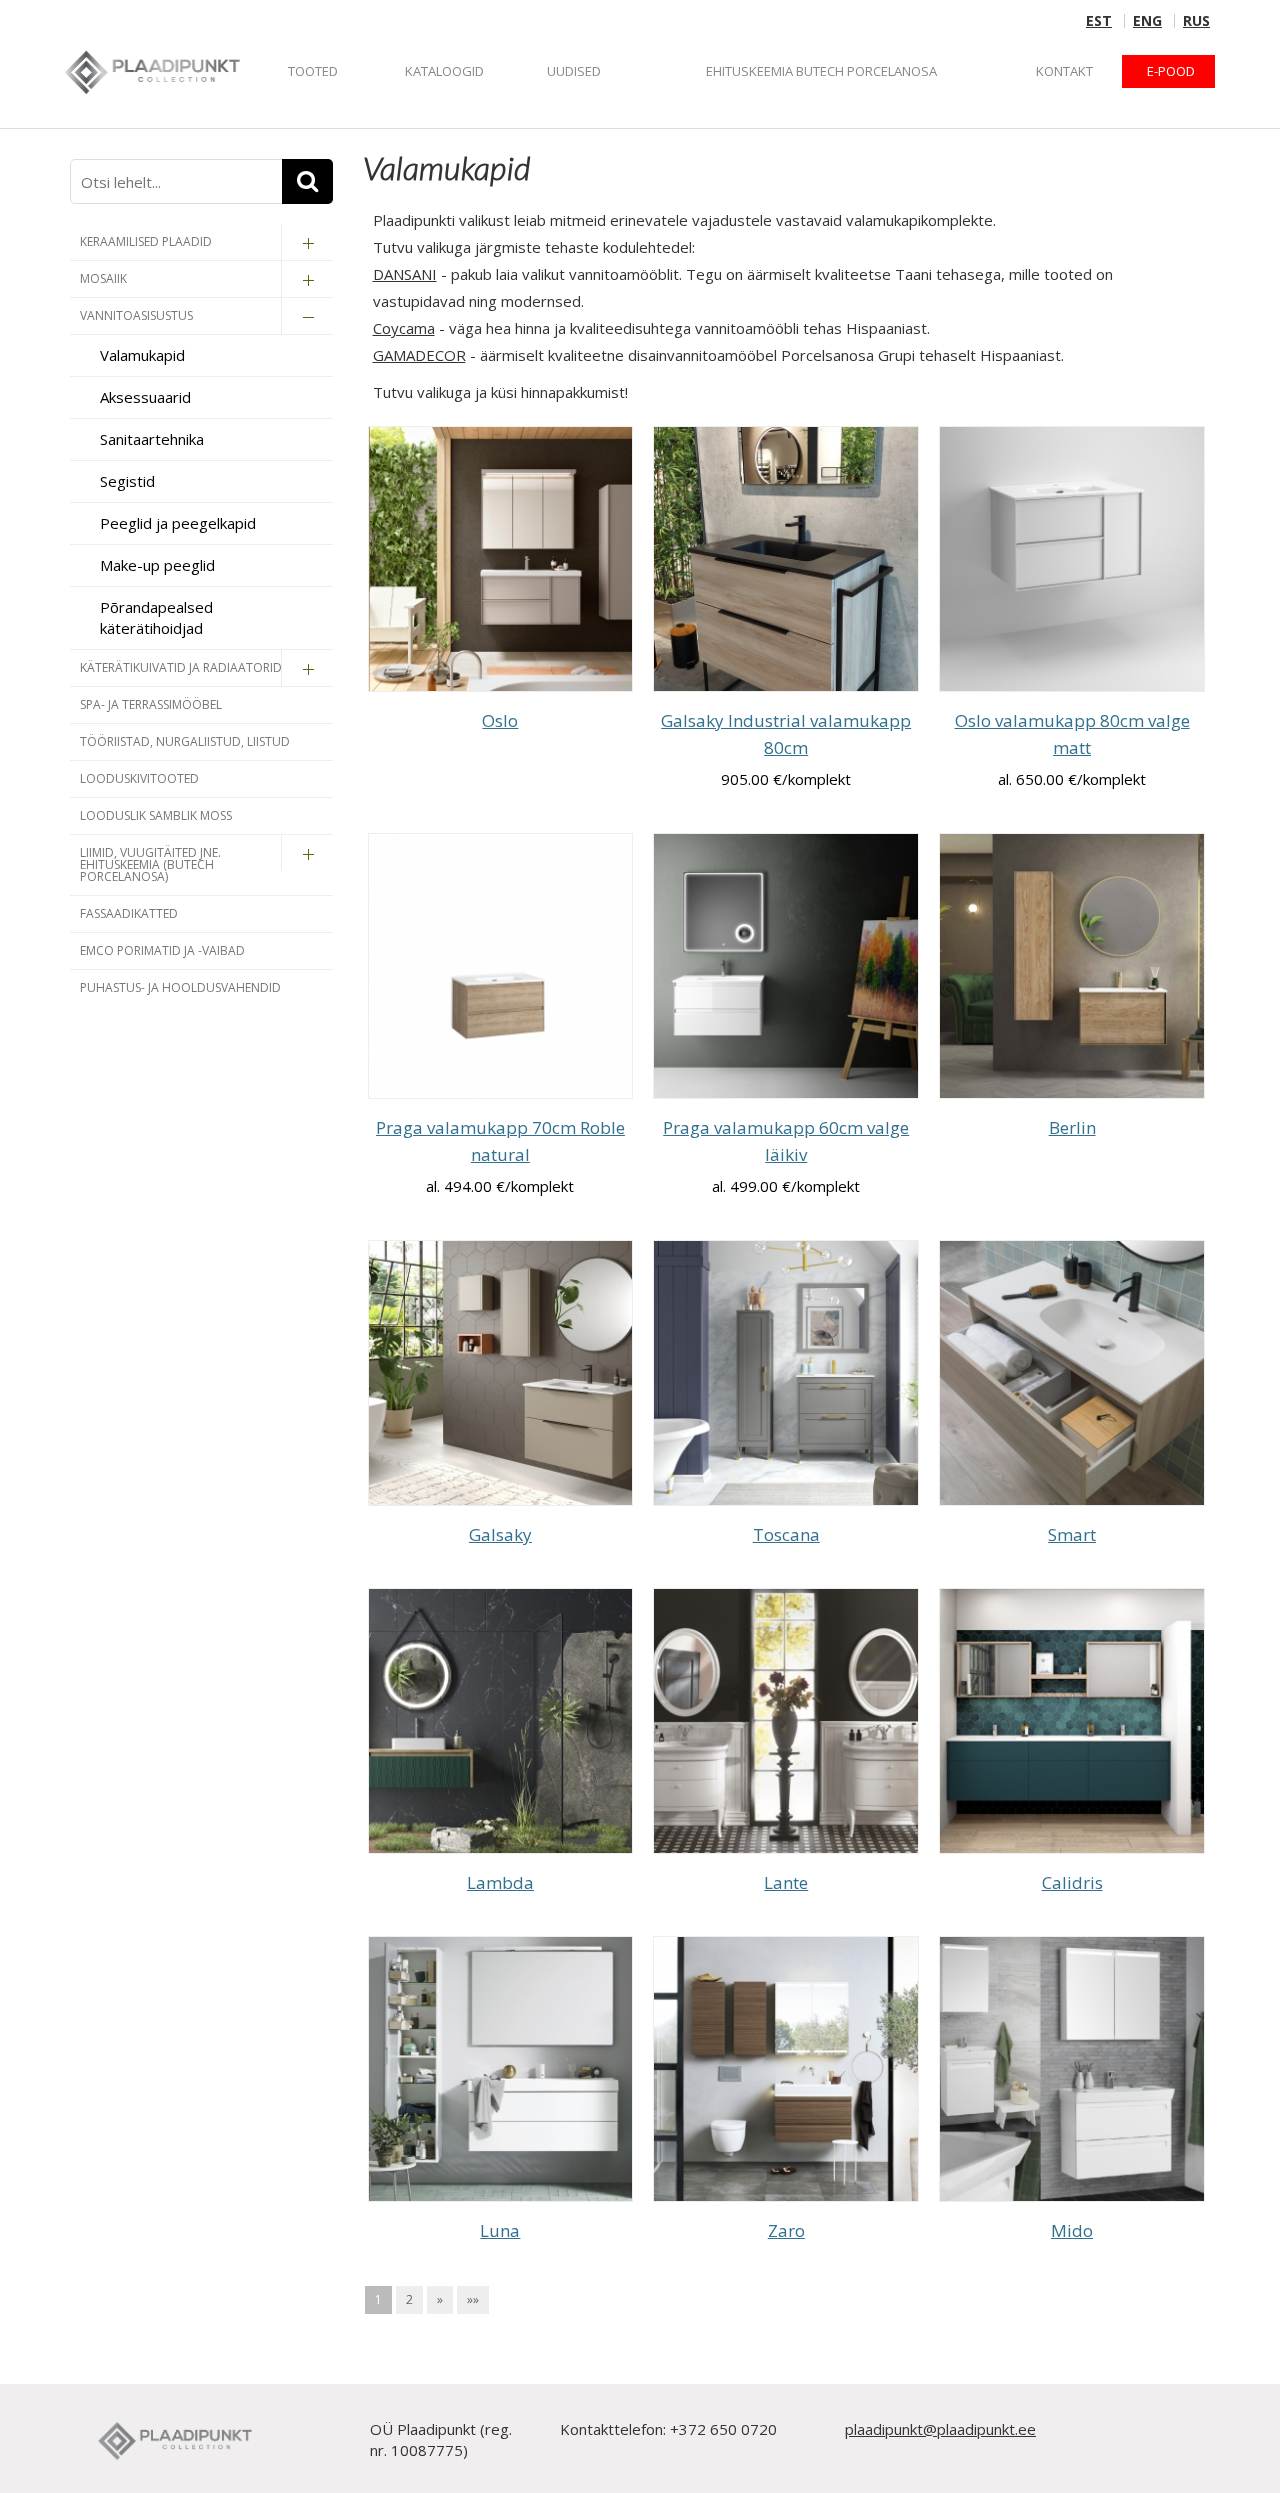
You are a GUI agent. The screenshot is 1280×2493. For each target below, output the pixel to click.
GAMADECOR (419, 355)
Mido (1072, 2230)
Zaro (786, 2230)
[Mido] (1072, 2069)
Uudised (574, 71)
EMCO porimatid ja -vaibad (162, 950)
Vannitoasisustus (136, 315)
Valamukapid (142, 355)
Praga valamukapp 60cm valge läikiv (786, 1141)
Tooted (313, 71)
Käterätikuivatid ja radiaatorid (181, 667)
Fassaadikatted (129, 913)
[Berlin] (1072, 966)
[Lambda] (501, 1721)
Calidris (1072, 1882)
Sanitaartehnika (152, 439)
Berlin (1072, 1127)
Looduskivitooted (139, 778)
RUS (1196, 21)
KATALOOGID (444, 71)
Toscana (786, 1534)
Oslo (500, 720)
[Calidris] (1072, 1721)
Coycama (404, 328)
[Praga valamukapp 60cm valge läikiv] (786, 966)
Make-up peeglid (157, 565)
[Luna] (501, 2069)
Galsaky (500, 1534)
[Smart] (1072, 1373)
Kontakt (1064, 71)
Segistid (127, 481)
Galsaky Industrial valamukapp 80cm (786, 734)
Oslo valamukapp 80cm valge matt (1072, 734)
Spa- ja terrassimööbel (151, 704)
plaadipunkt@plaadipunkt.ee (940, 2429)
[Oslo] (501, 559)
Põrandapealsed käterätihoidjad (156, 617)
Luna (500, 2230)
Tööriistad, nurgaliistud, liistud (185, 741)
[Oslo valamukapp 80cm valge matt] (1072, 559)
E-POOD (1171, 71)
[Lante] (786, 1721)
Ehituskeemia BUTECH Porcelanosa (821, 71)
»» (473, 2299)
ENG (1147, 21)
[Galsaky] (501, 1373)
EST (1099, 21)
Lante (786, 1882)
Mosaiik (103, 278)
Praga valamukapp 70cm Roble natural (500, 1141)
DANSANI (405, 274)
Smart (1072, 1534)
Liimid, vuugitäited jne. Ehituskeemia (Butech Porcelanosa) (150, 864)
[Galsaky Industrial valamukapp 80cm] (786, 559)
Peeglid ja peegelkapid (178, 523)
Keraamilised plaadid (146, 241)
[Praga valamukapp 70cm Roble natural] (501, 966)
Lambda (500, 1882)
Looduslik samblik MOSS (156, 815)
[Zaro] (786, 2069)
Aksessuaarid (145, 397)
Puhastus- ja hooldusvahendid (180, 987)
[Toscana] (786, 1373)
